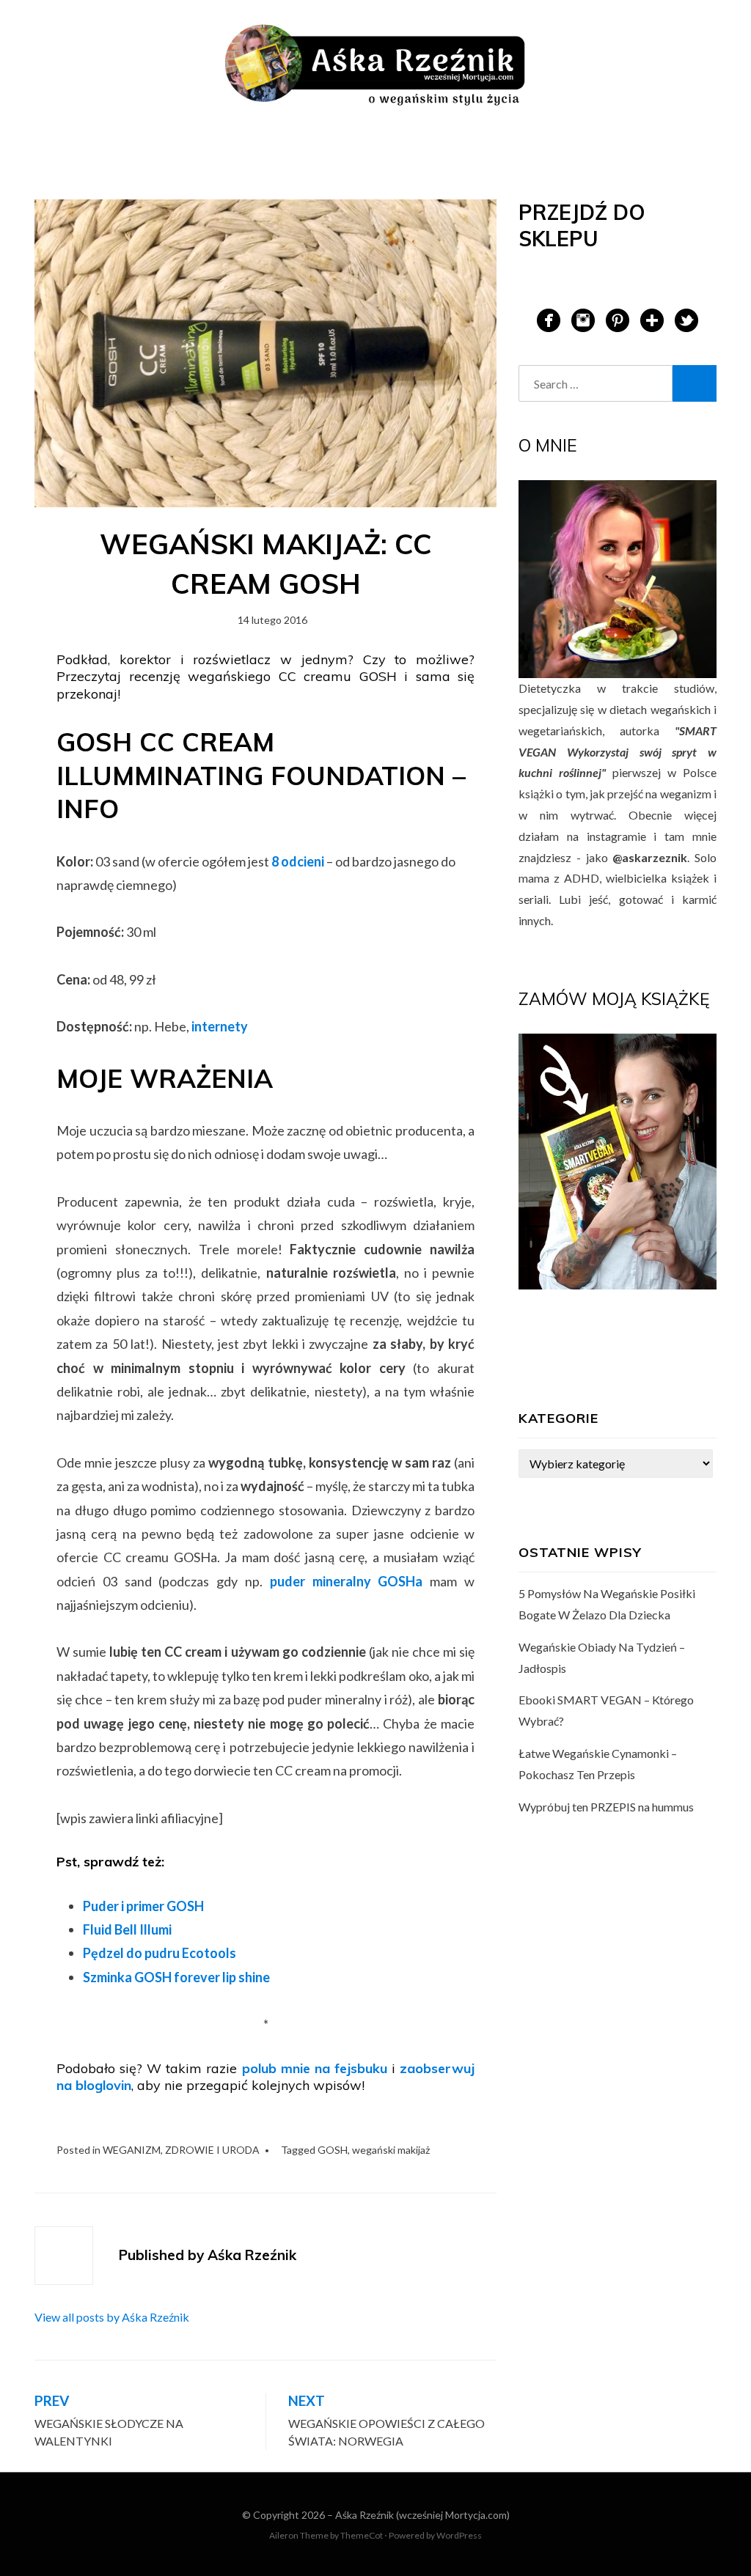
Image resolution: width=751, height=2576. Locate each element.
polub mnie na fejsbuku (315, 2068)
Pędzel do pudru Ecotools (160, 1953)
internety (220, 1026)
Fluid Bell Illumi (127, 1929)
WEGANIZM (132, 2150)
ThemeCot (362, 2535)
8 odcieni (297, 861)
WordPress (459, 2535)
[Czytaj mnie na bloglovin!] (652, 319)
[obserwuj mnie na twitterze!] (686, 319)
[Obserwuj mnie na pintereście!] (618, 319)
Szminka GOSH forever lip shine (176, 1977)
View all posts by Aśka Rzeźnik (112, 2317)
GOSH (333, 2150)
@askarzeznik (650, 857)
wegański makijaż (391, 2150)
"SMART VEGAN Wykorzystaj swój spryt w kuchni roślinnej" (618, 752)
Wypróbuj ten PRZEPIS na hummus (606, 1807)
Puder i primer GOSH (143, 1906)
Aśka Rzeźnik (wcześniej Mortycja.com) (422, 2515)
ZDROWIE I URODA (212, 2150)
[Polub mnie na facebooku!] (549, 319)
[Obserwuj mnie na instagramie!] (583, 319)
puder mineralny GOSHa (347, 1581)
